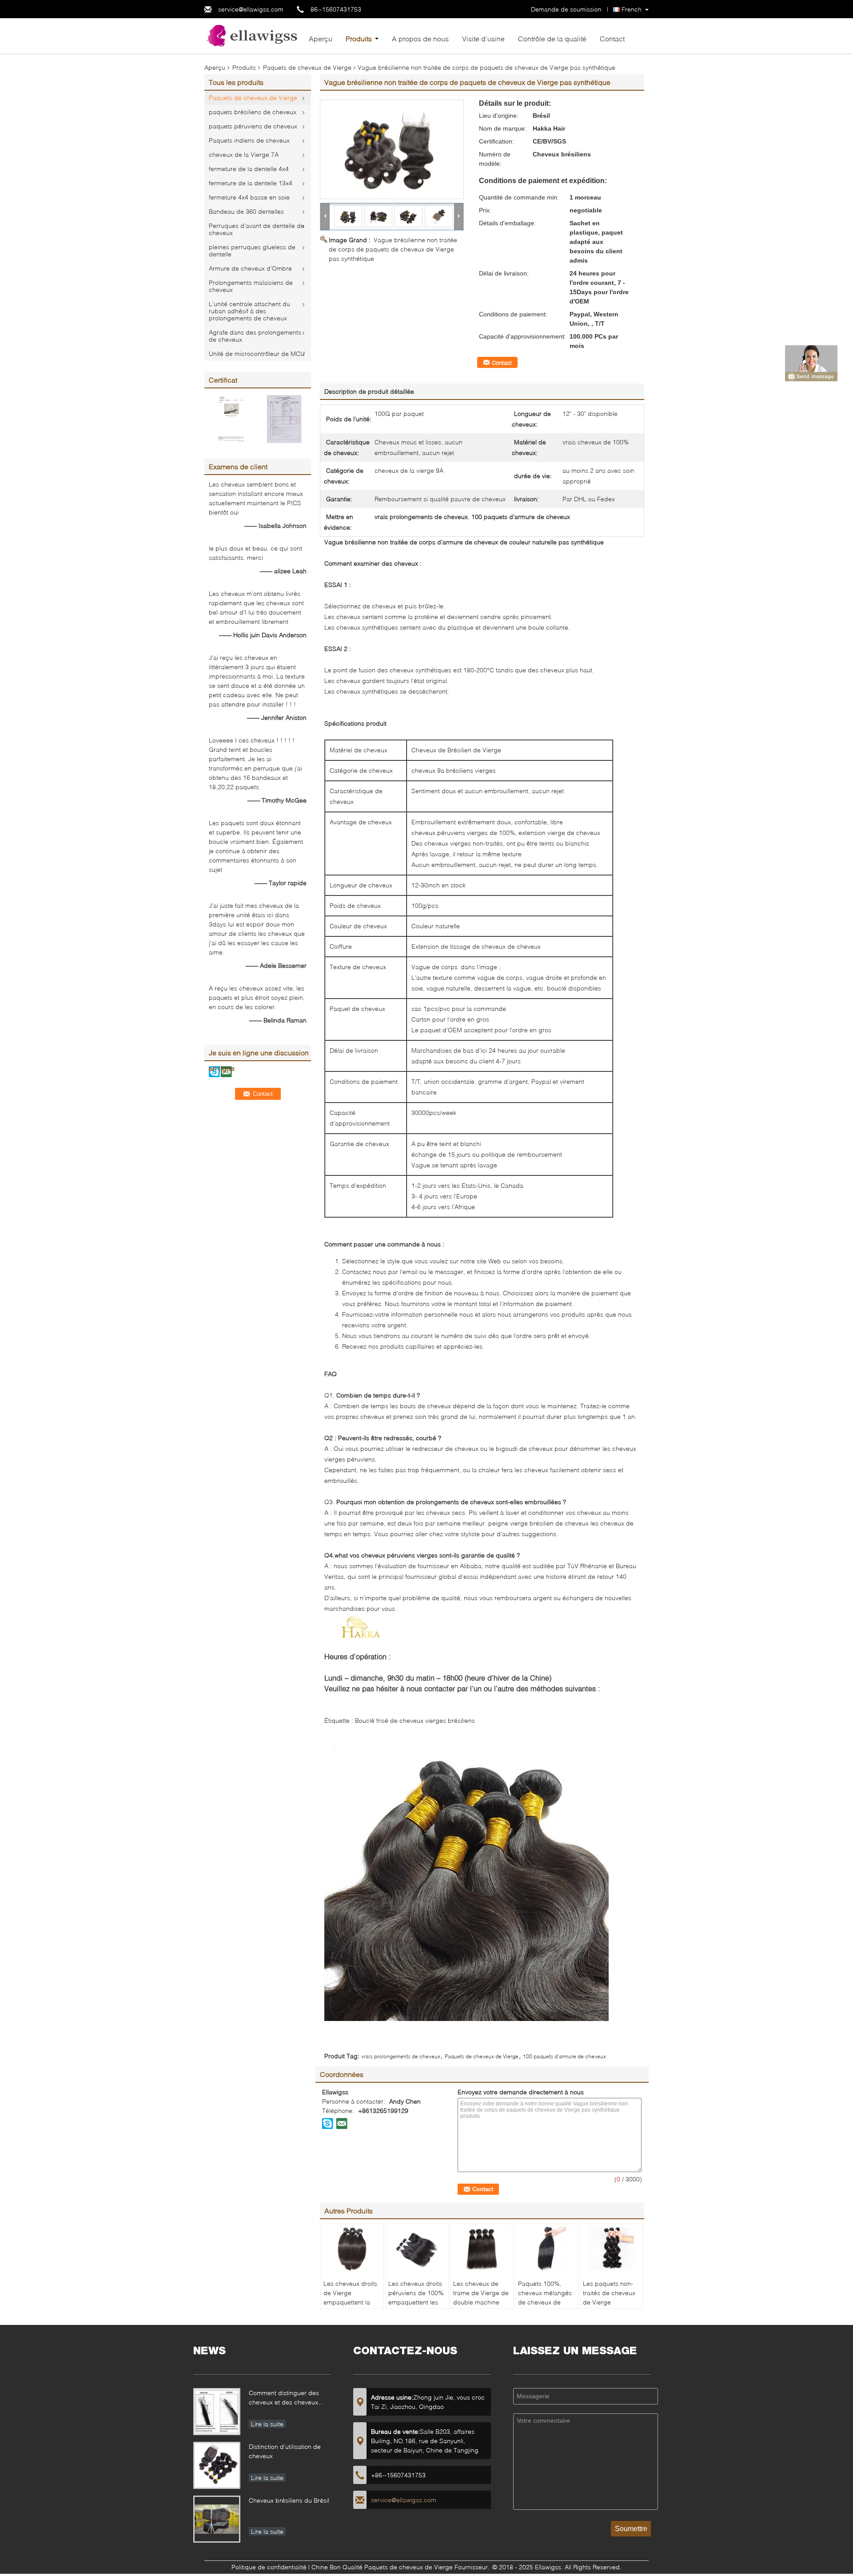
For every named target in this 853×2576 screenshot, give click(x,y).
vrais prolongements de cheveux (401, 2056)
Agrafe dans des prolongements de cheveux (255, 336)
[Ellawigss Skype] (328, 2123)
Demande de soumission (566, 9)
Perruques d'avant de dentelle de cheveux (257, 229)
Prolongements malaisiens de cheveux (251, 286)
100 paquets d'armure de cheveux (564, 2056)
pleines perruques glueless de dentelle (252, 250)
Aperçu (321, 38)
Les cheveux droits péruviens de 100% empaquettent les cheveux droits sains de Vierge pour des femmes (416, 2307)
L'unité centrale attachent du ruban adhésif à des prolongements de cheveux (249, 311)
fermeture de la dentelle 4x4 (249, 169)
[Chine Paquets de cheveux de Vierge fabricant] (253, 35)
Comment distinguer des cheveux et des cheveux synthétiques (284, 2398)
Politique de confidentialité (269, 2567)
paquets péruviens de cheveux (253, 126)
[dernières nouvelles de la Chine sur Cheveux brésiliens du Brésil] (217, 2519)
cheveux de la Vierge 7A (244, 154)
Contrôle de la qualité (552, 38)
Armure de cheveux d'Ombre (250, 268)
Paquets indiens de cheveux (249, 140)
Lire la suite (267, 2424)
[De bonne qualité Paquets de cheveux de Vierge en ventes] (231, 418)
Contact (612, 38)
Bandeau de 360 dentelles (246, 211)
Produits (359, 38)
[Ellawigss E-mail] (342, 2123)
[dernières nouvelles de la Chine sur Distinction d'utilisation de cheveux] (217, 2465)
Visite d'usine (483, 38)
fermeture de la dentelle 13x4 (251, 183)
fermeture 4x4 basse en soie (249, 197)
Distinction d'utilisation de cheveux (285, 2451)
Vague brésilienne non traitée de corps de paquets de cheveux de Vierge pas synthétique (393, 249)
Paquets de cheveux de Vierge (307, 67)
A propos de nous (420, 38)
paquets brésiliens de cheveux (253, 112)
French (632, 9)
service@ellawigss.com (251, 9)
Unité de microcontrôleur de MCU (257, 353)
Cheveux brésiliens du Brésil (289, 2500)
